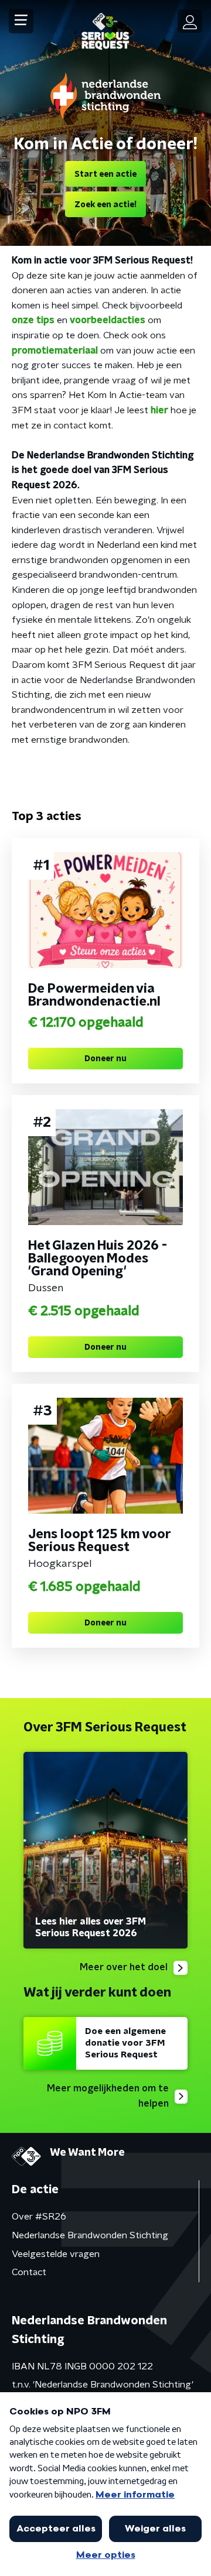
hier (161, 410)
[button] (21, 21)
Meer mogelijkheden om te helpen (108, 2096)
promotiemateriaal (55, 351)
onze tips (33, 320)
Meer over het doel (124, 1967)
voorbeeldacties (108, 320)
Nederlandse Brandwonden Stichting (90, 2235)
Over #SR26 (39, 2217)
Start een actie (105, 174)
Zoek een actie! (105, 205)
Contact (29, 2272)
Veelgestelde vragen (56, 2254)
